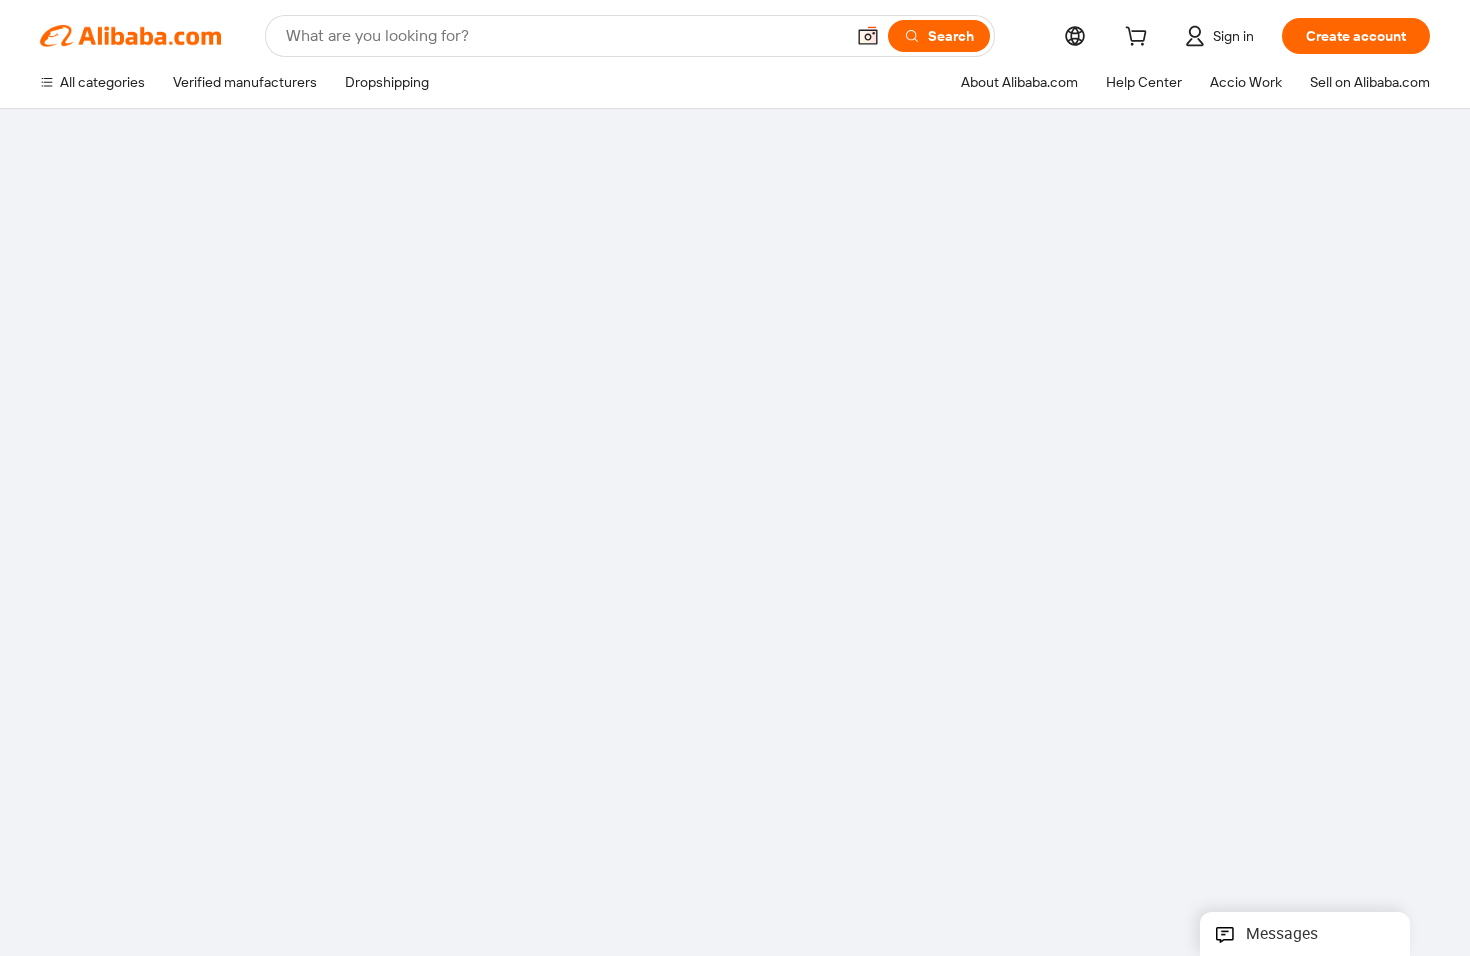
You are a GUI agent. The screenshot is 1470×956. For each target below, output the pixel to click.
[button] (868, 36)
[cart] (1140, 39)
